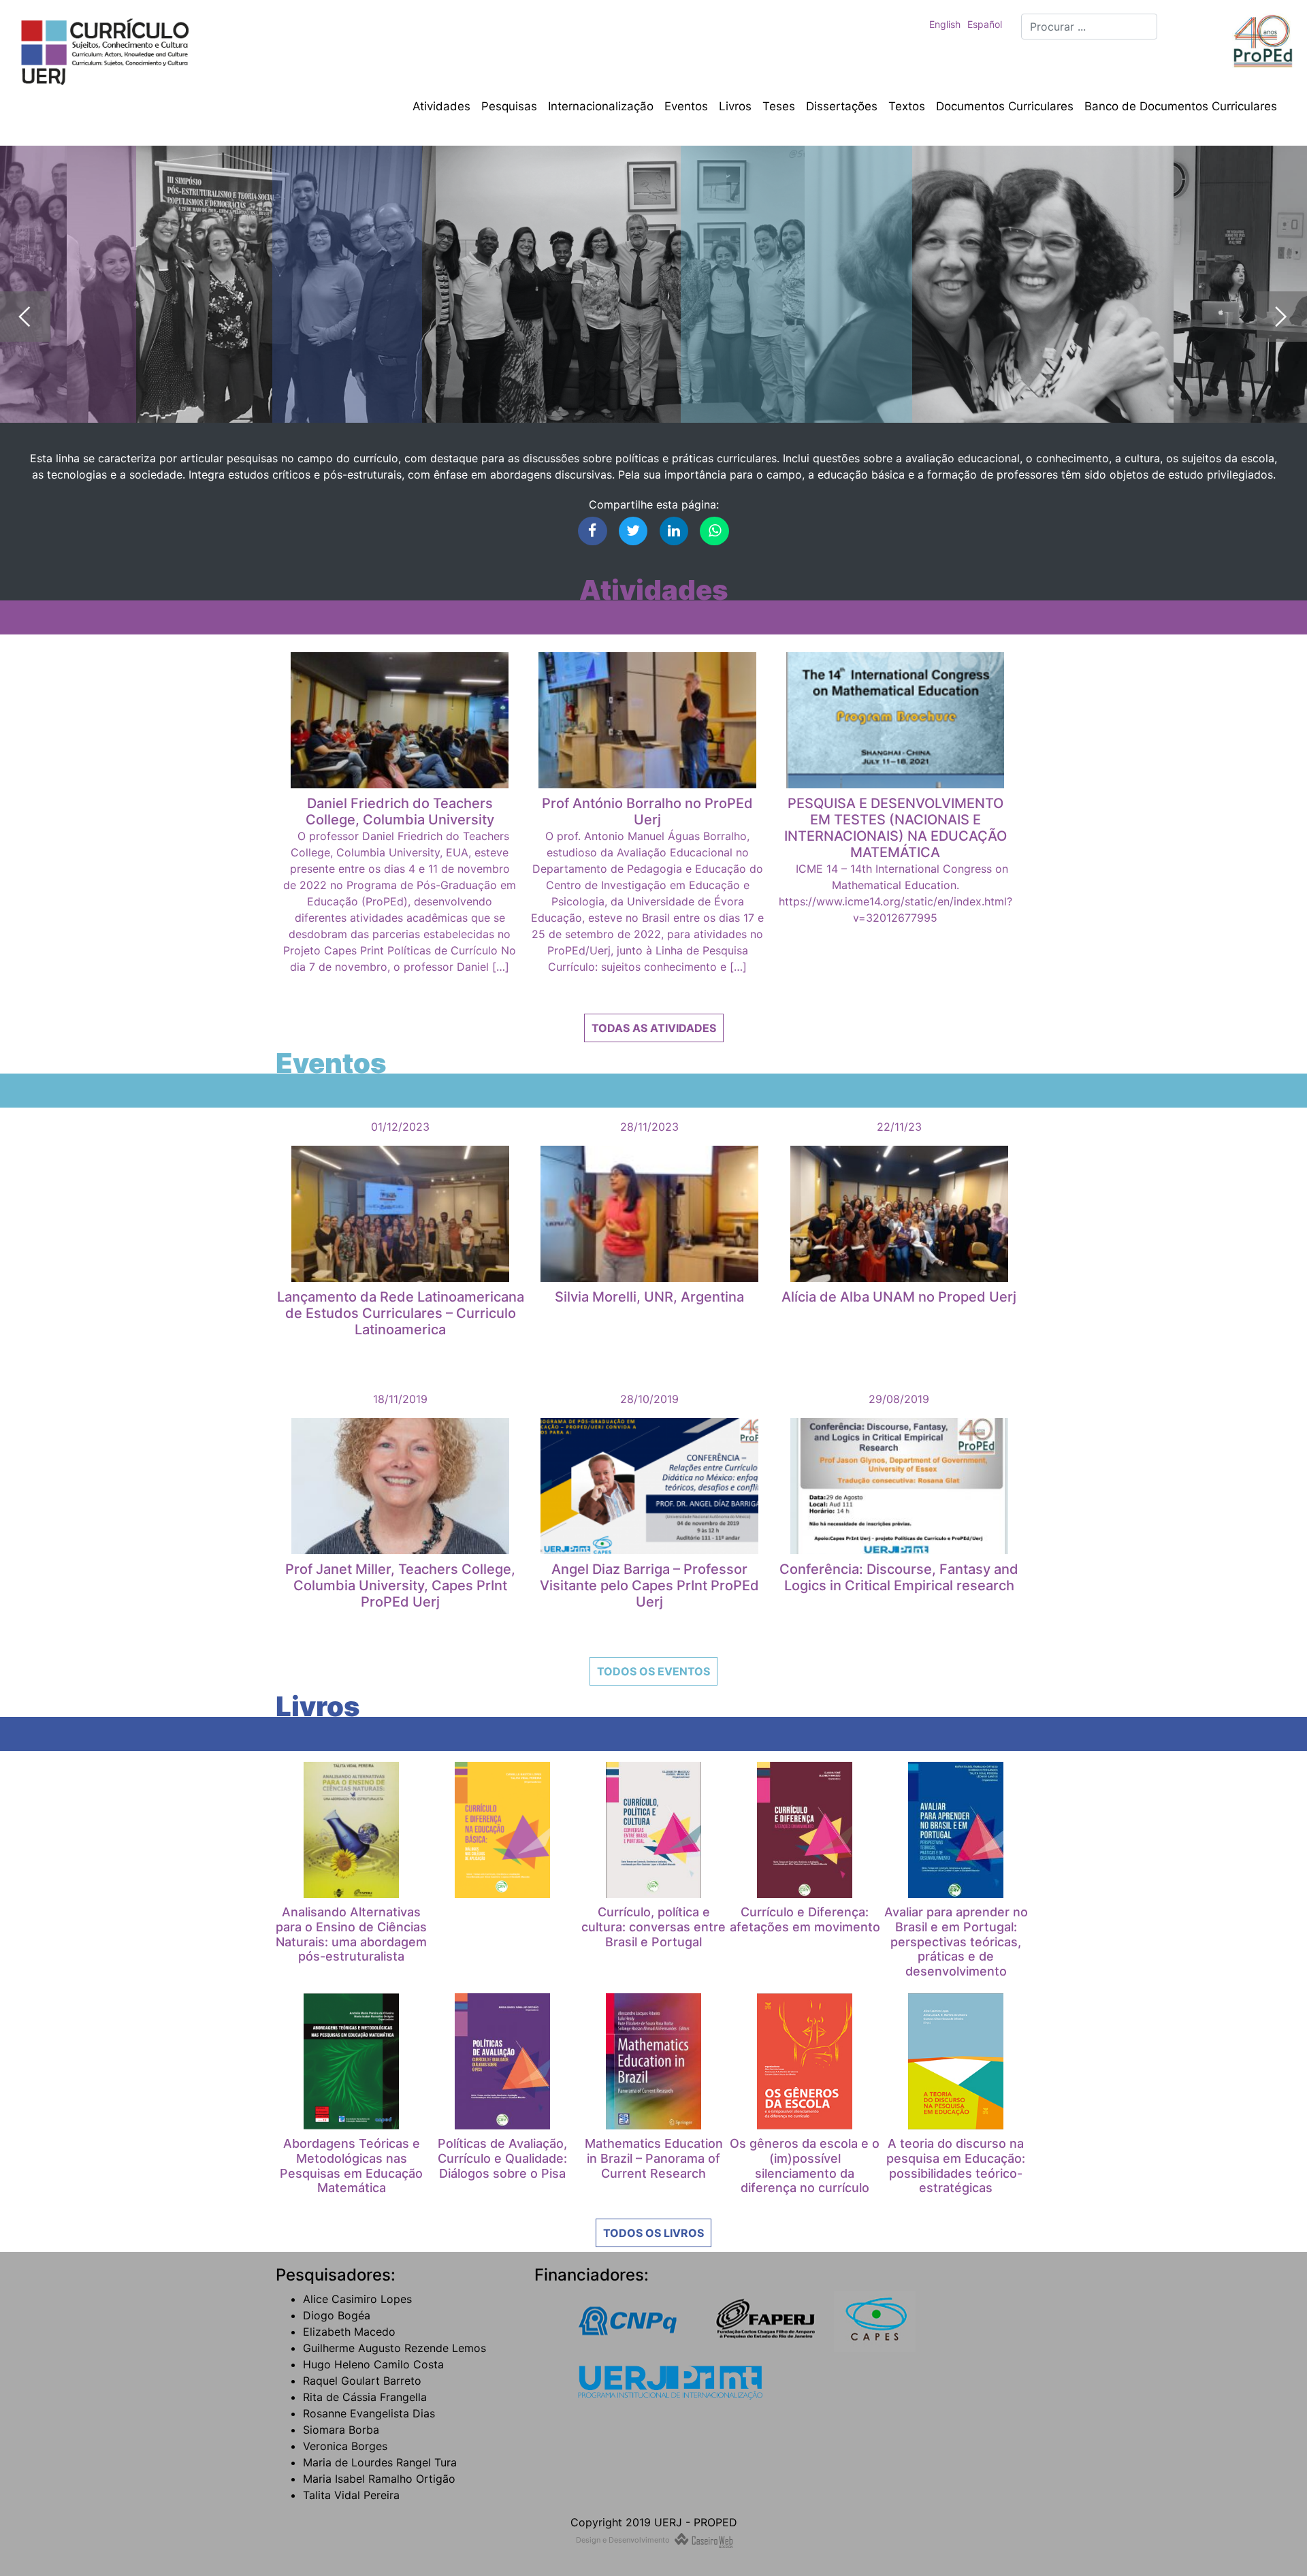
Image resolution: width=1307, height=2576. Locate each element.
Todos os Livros (653, 2233)
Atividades (441, 106)
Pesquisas (509, 106)
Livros (735, 106)
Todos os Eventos (653, 1671)
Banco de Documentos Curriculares (1181, 106)
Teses (779, 106)
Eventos (686, 106)
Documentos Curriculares (1005, 106)
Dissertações (842, 106)
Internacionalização (601, 106)
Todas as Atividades (654, 1028)
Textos (907, 106)
